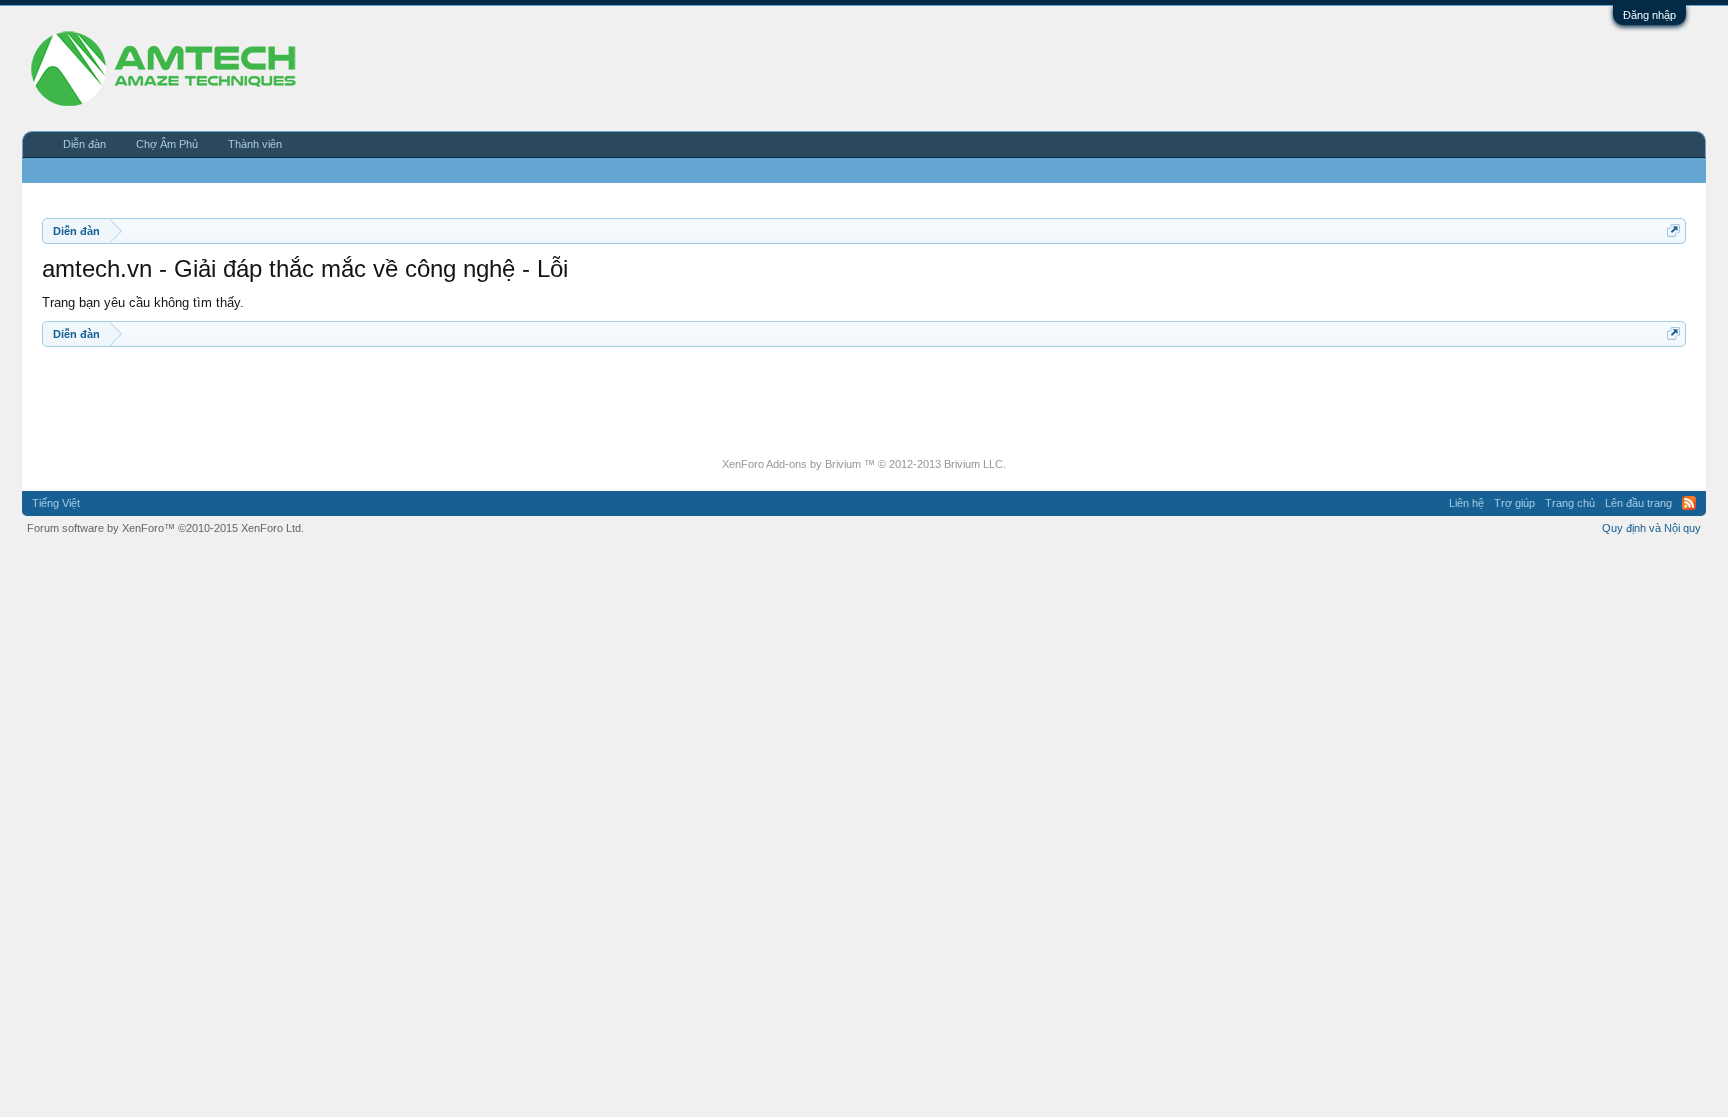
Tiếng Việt (56, 503)
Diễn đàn (84, 144)
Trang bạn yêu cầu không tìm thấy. (143, 302)
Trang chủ (1570, 503)
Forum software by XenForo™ (165, 528)
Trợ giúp (1514, 503)
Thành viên (255, 144)
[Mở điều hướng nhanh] (1673, 230)
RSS (1689, 503)
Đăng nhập (1649, 15)
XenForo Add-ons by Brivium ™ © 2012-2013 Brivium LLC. (864, 464)
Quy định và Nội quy (1651, 528)
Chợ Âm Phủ (167, 144)
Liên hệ (1466, 503)
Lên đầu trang (1638, 503)
